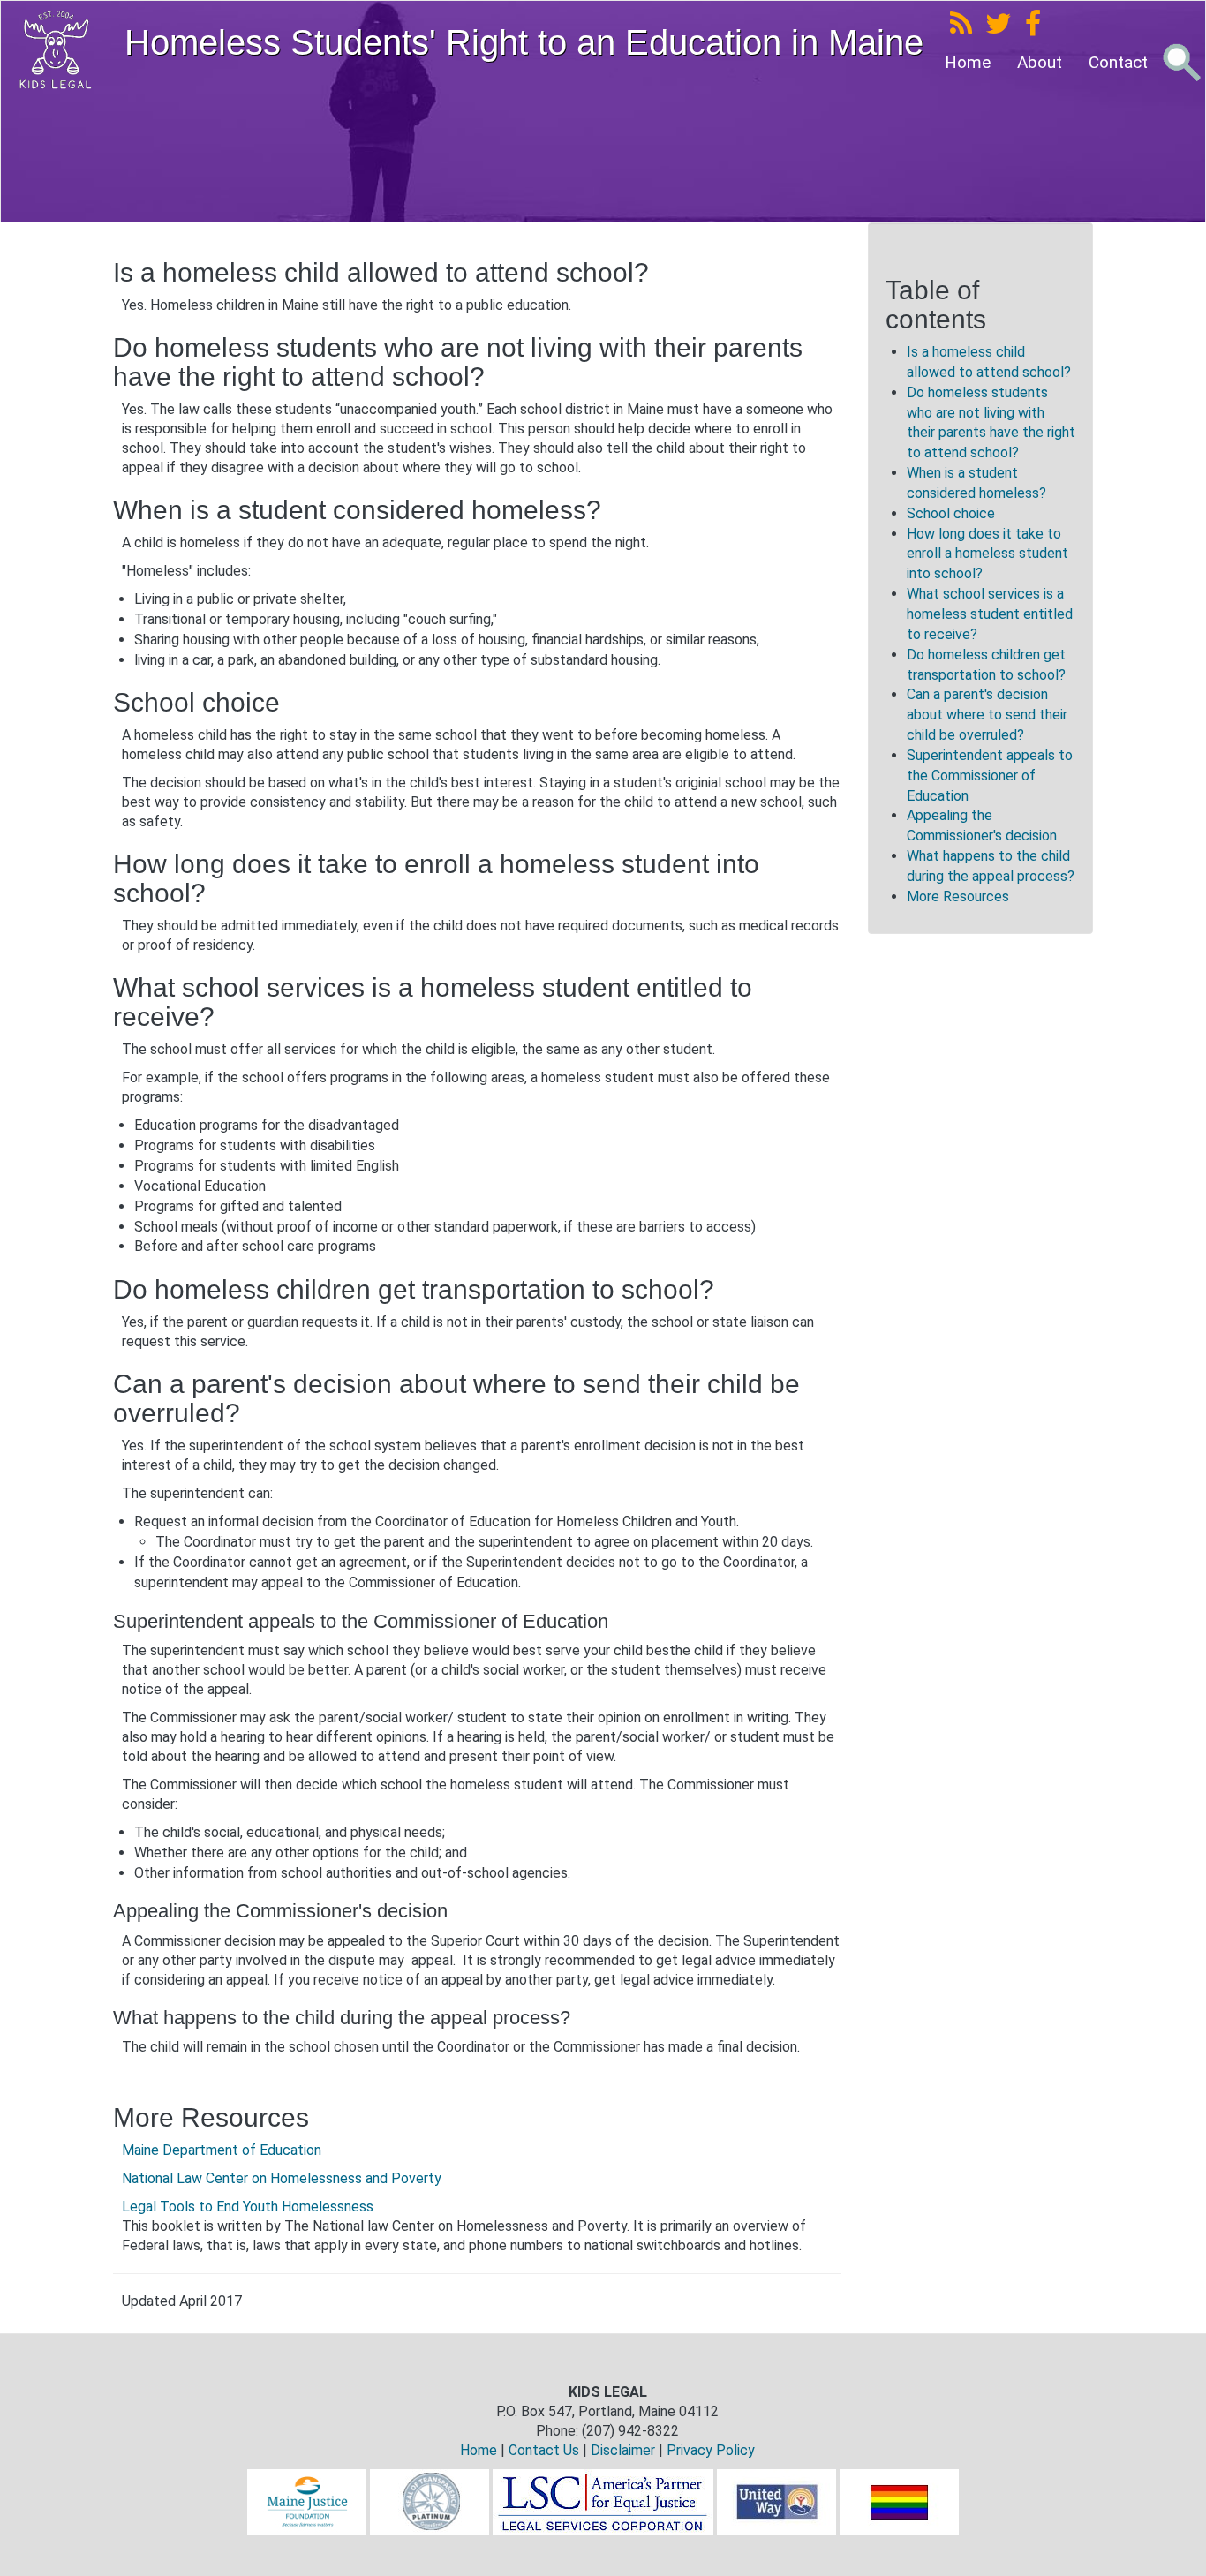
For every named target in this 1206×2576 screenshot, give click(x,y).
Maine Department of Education (222, 2150)
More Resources (958, 896)
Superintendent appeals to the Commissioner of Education (990, 776)
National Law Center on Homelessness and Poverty (282, 2178)
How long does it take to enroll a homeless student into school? (987, 554)
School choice (953, 513)
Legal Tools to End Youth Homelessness (248, 2207)
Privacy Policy (711, 2450)
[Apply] (1181, 63)
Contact (1118, 62)
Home (968, 62)
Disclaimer (623, 2450)
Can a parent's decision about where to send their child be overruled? (987, 715)
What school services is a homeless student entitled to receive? (990, 614)
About (1040, 62)
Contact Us (544, 2450)
